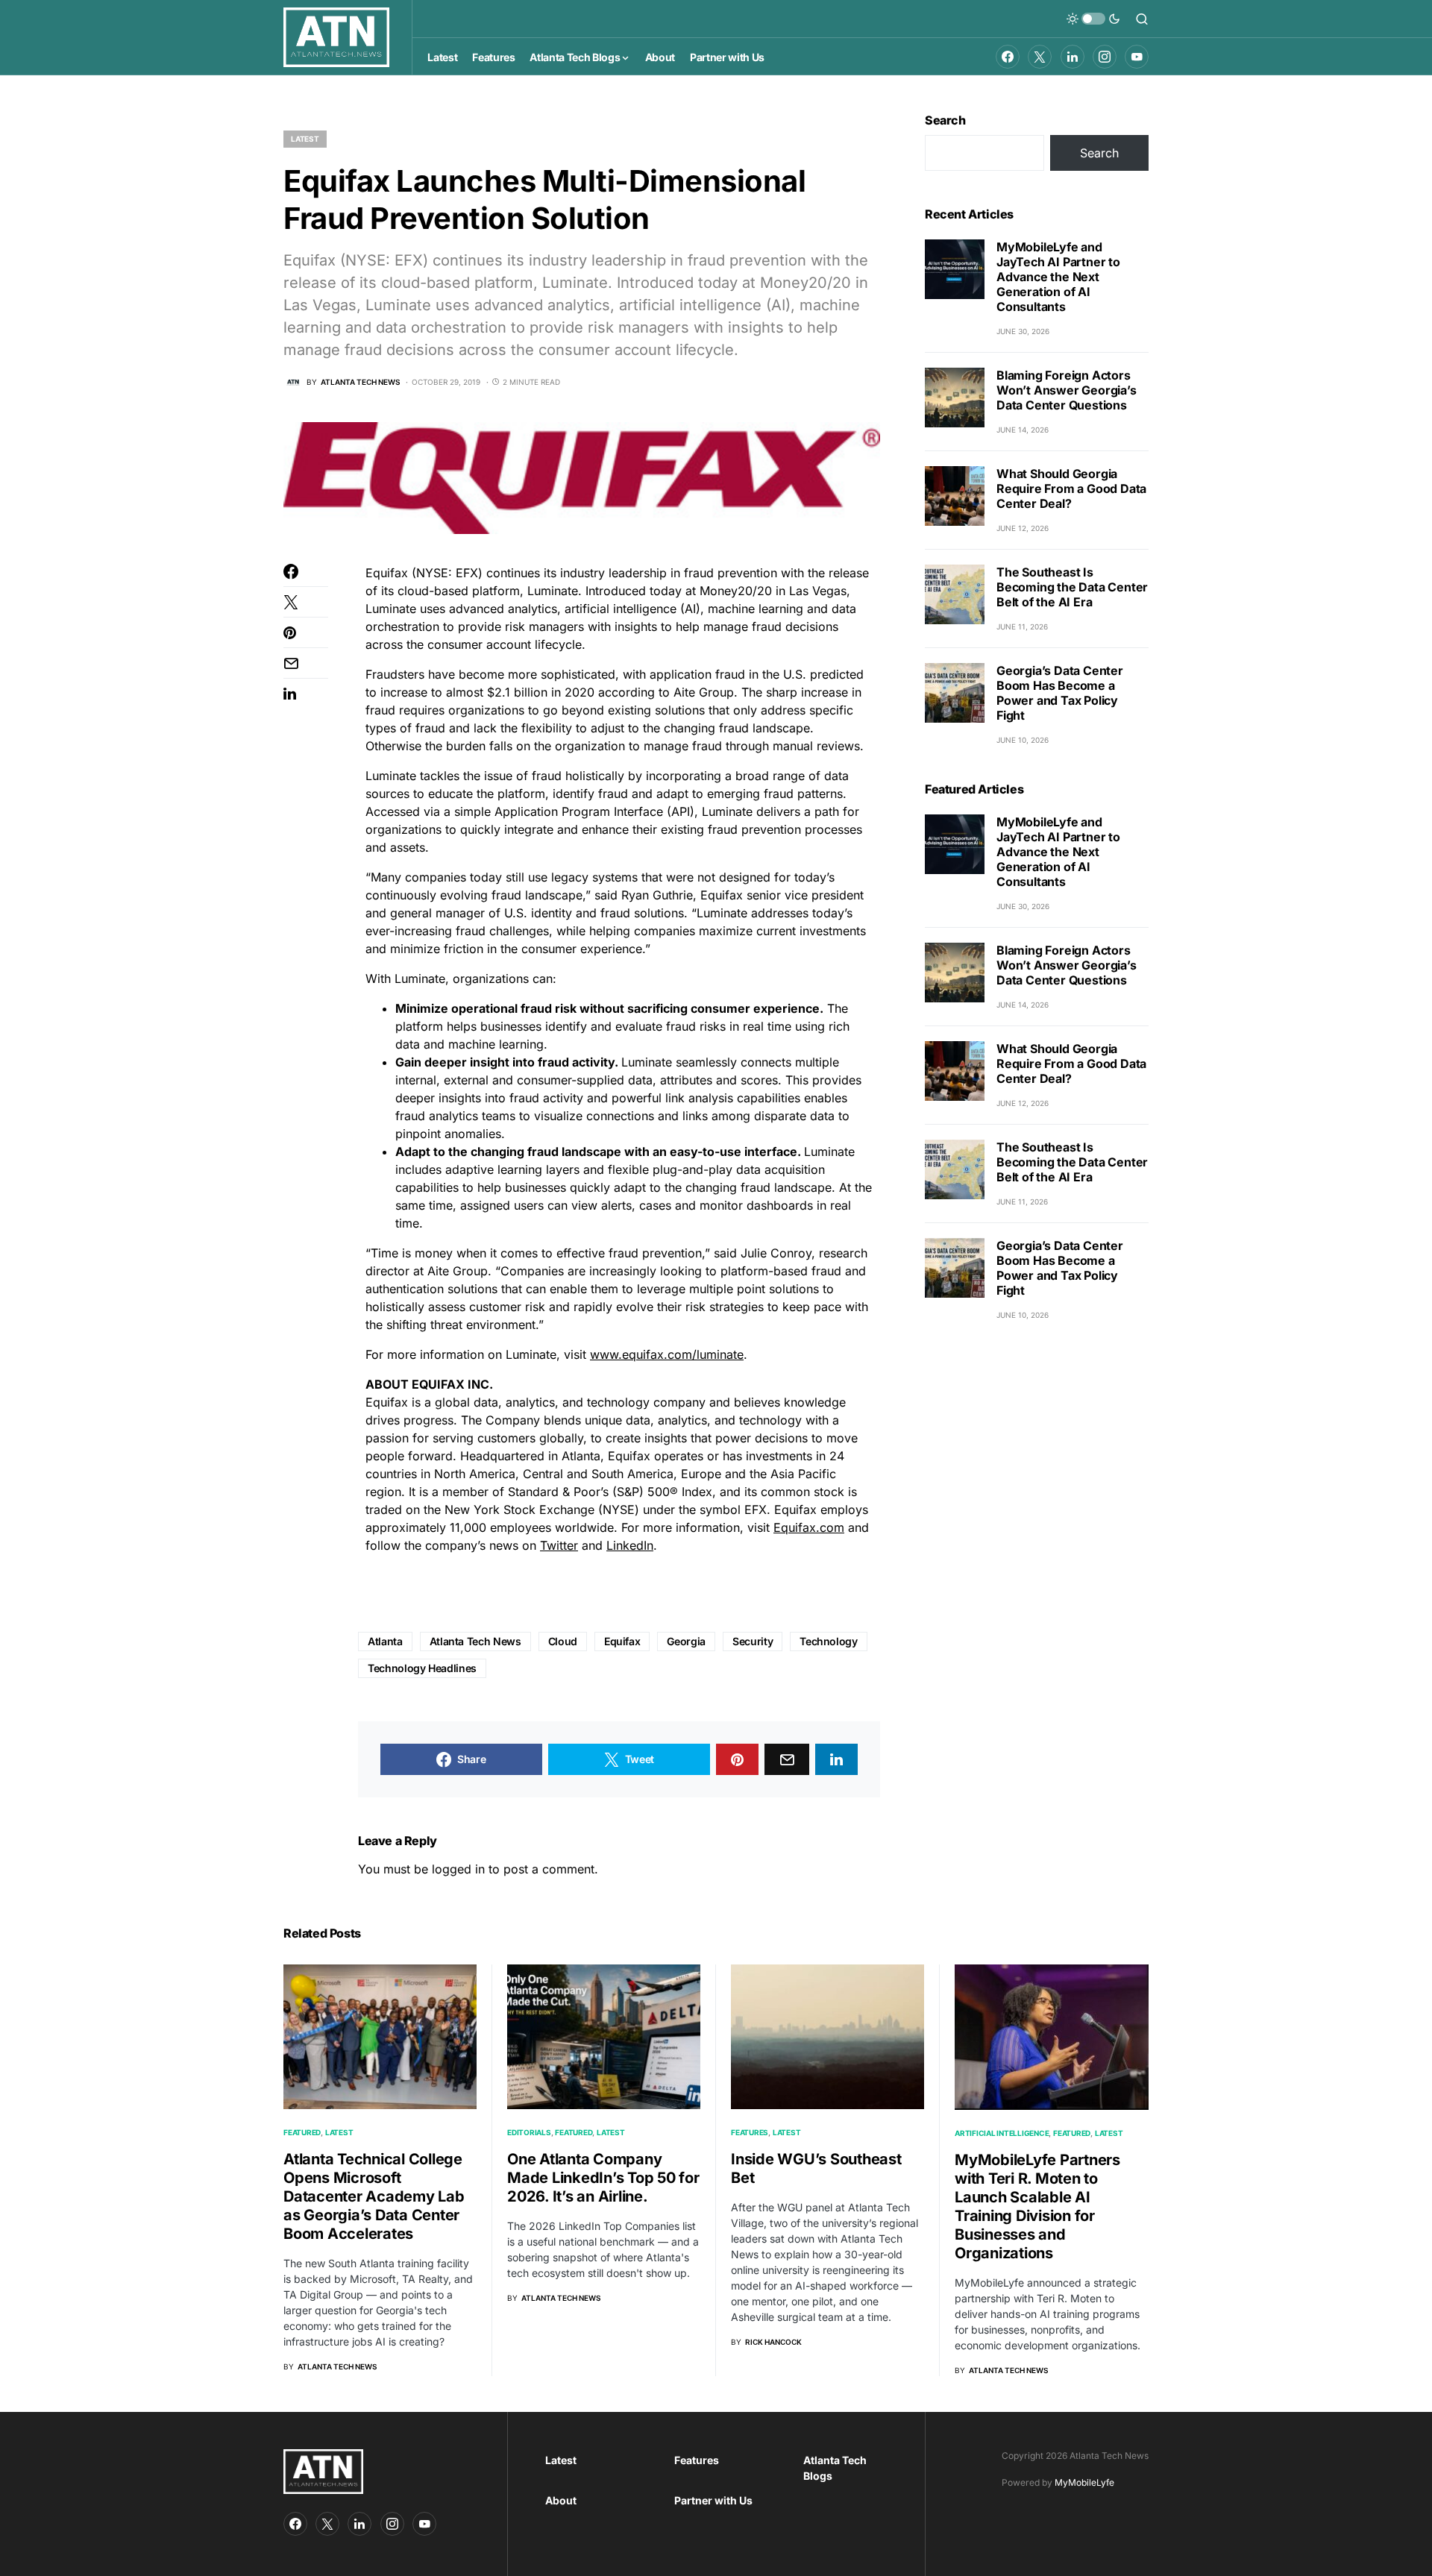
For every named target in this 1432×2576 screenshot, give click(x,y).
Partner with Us (713, 2500)
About (561, 2500)
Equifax (622, 1641)
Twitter (559, 1545)
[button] (1093, 19)
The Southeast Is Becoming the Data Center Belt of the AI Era (1072, 587)
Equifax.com (809, 1527)
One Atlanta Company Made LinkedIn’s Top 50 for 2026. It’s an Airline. (603, 2178)
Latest (305, 139)
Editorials (529, 2132)
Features (750, 2132)
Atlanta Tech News (475, 1641)
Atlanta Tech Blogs (835, 2468)
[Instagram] (1105, 57)
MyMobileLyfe (1084, 2482)
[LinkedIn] (1073, 57)
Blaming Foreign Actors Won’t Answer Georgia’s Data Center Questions (1067, 390)
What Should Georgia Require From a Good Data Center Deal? (1071, 489)
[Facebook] (1008, 57)
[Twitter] (1040, 57)
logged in (458, 1869)
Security (753, 1641)
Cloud (563, 1641)
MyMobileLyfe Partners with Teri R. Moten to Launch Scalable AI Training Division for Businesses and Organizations (1037, 2206)
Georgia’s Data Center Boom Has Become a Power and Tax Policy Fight (1060, 693)
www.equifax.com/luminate (667, 1354)
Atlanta (385, 1641)
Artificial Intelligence (1002, 2133)
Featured (302, 2132)
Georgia (686, 1641)
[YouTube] (1137, 57)
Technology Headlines (422, 1668)
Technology (829, 1641)
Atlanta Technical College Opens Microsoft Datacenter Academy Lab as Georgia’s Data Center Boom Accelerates (374, 2196)
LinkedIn (630, 1545)
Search (945, 120)
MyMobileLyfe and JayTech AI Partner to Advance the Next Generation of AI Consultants (1058, 277)
